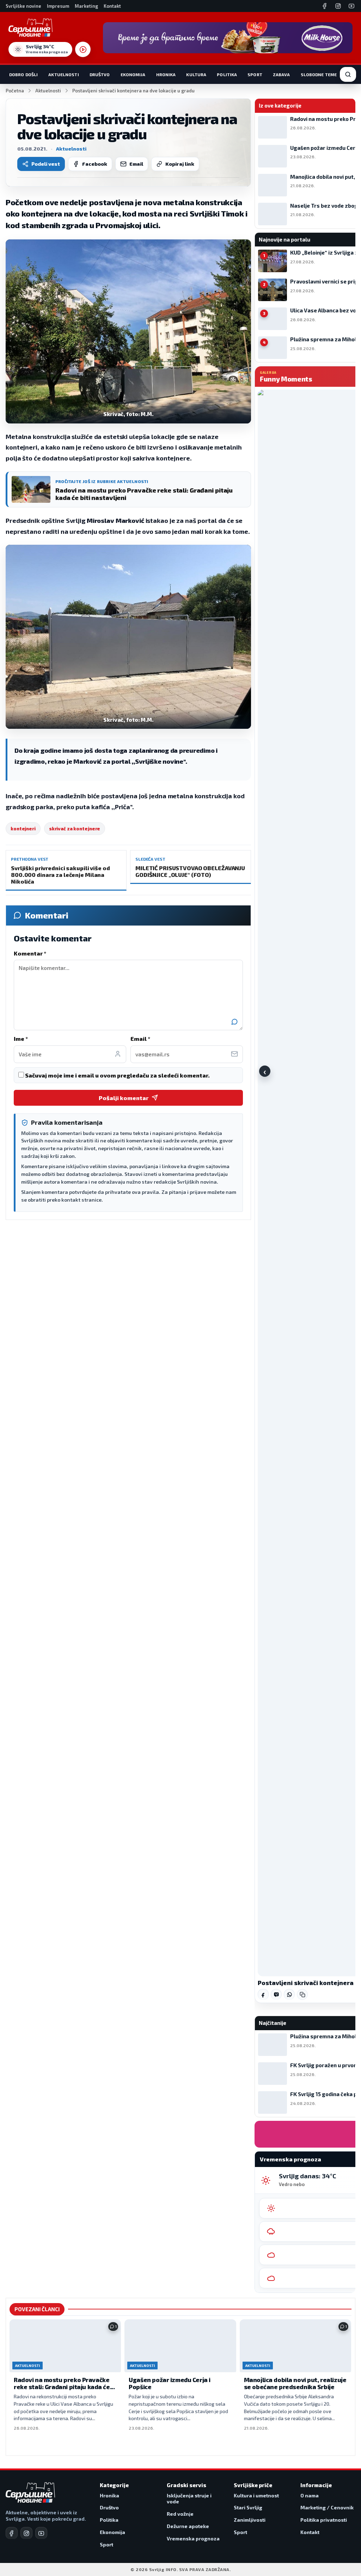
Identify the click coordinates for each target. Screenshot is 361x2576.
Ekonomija (133, 74)
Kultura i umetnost (256, 2495)
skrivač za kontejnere (75, 829)
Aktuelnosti (63, 74)
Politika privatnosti (324, 2520)
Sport (255, 74)
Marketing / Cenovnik (327, 2507)
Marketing (86, 6)
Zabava (282, 74)
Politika (227, 74)
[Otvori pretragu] (348, 74)
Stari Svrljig (248, 2507)
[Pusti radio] (83, 49)
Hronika (166, 74)
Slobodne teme (319, 74)
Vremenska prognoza (193, 2538)
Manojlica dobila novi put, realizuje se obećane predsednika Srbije (295, 2383)
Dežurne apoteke (188, 2526)
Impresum (58, 6)
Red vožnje (180, 2514)
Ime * (21, 1039)
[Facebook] (325, 6)
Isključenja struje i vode (189, 2499)
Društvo (100, 74)
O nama (310, 2495)
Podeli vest (46, 164)
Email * (140, 1039)
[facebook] (12, 2533)
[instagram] (26, 2533)
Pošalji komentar (124, 1098)
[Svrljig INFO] (30, 28)
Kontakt (112, 6)
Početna (15, 91)
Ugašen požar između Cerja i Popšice (170, 2383)
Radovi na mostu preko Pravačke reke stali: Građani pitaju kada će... (64, 2383)
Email (136, 164)
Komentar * (30, 953)
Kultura (196, 74)
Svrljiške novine (23, 6)
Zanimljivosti (250, 2520)
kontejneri (23, 829)
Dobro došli (23, 74)
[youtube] (41, 2533)
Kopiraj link (180, 164)
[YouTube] (351, 6)
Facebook (95, 164)
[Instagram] (338, 6)
